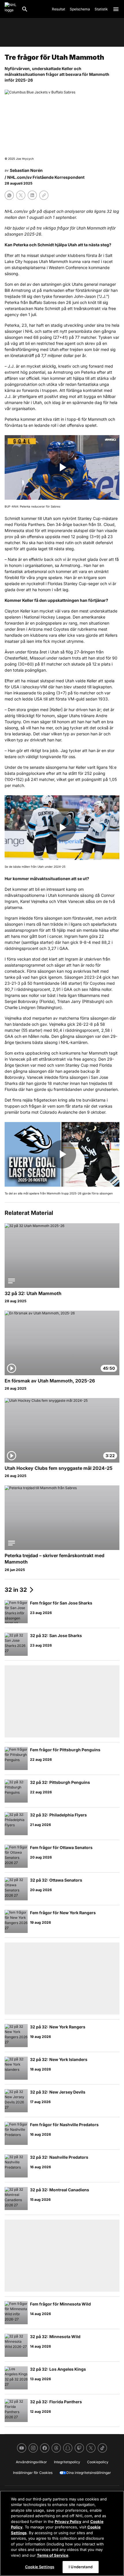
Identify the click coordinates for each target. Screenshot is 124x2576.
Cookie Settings (40, 2567)
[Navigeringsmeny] (116, 9)
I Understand (81, 2567)
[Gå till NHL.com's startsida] (11, 9)
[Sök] (25, 9)
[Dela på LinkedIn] (32, 195)
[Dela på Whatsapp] (9, 195)
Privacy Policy (68, 2521)
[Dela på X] (21, 195)
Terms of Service (53, 2555)
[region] (62, 2533)
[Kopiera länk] (44, 195)
